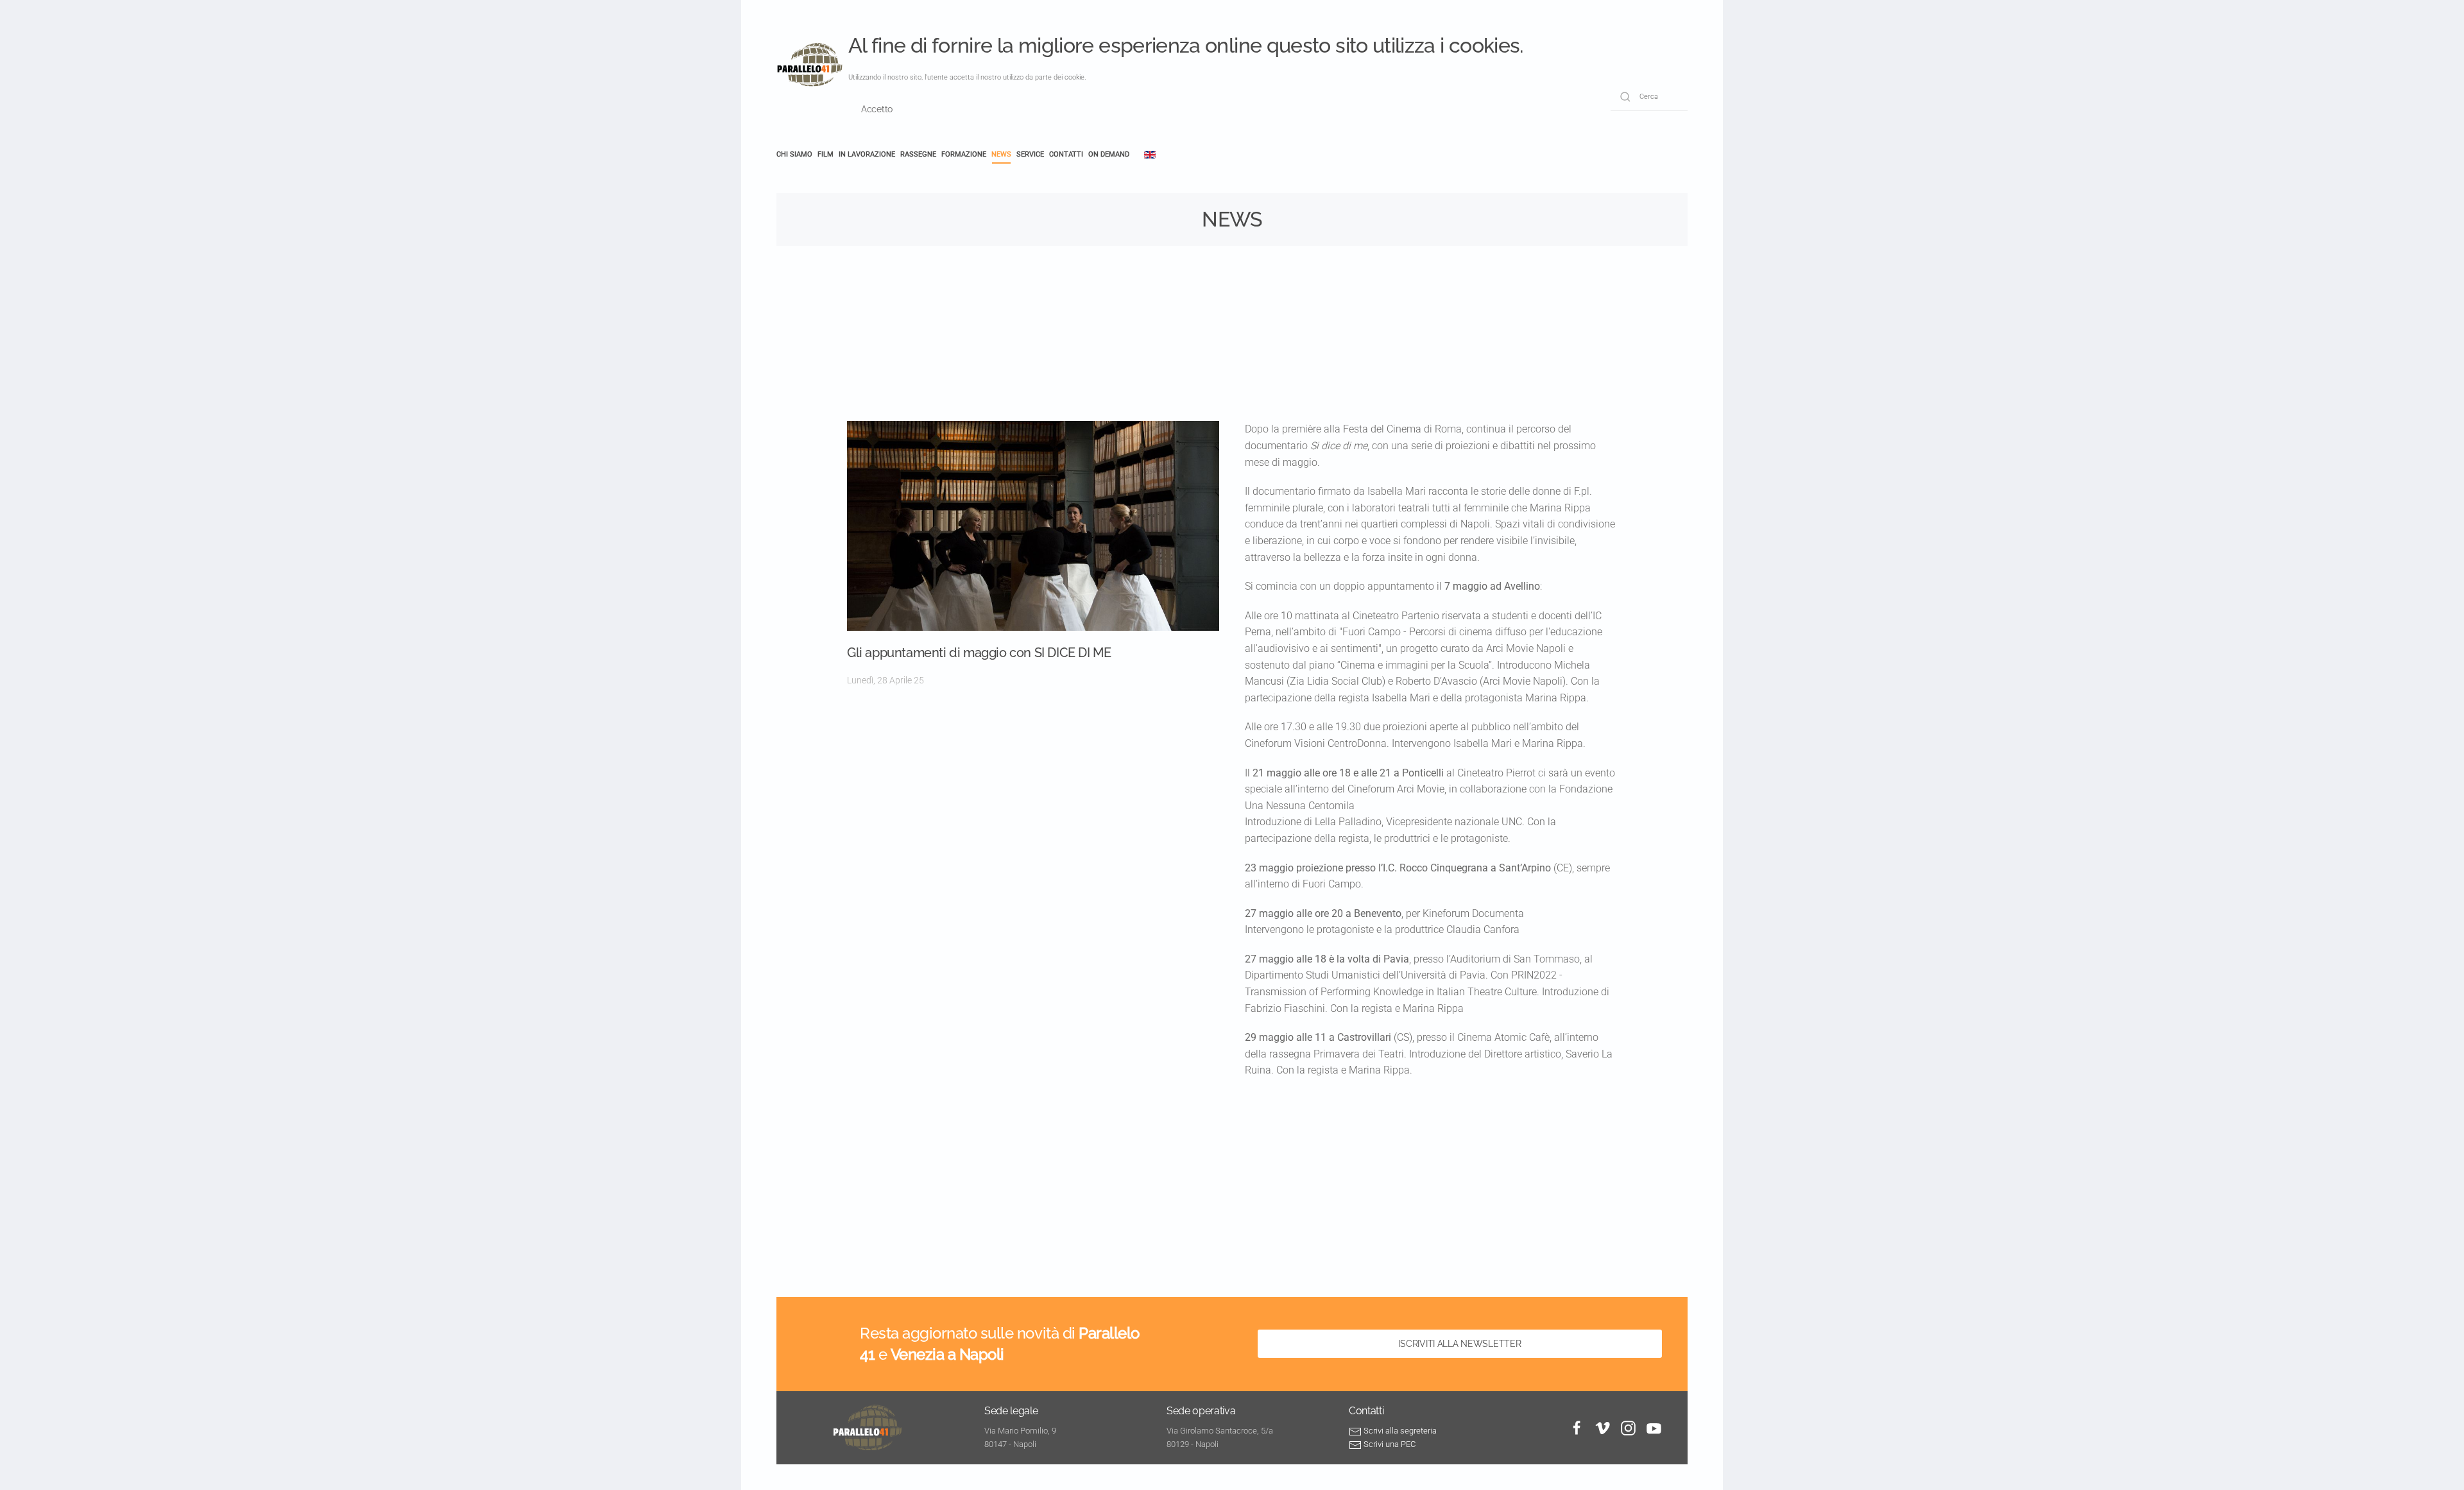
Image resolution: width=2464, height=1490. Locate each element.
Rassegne (918, 154)
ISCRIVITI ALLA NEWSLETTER (1459, 1344)
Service (1030, 154)
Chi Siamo (794, 154)
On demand (1109, 154)
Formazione (964, 154)
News (1001, 154)
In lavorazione (867, 154)
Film (826, 154)
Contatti (1066, 154)
